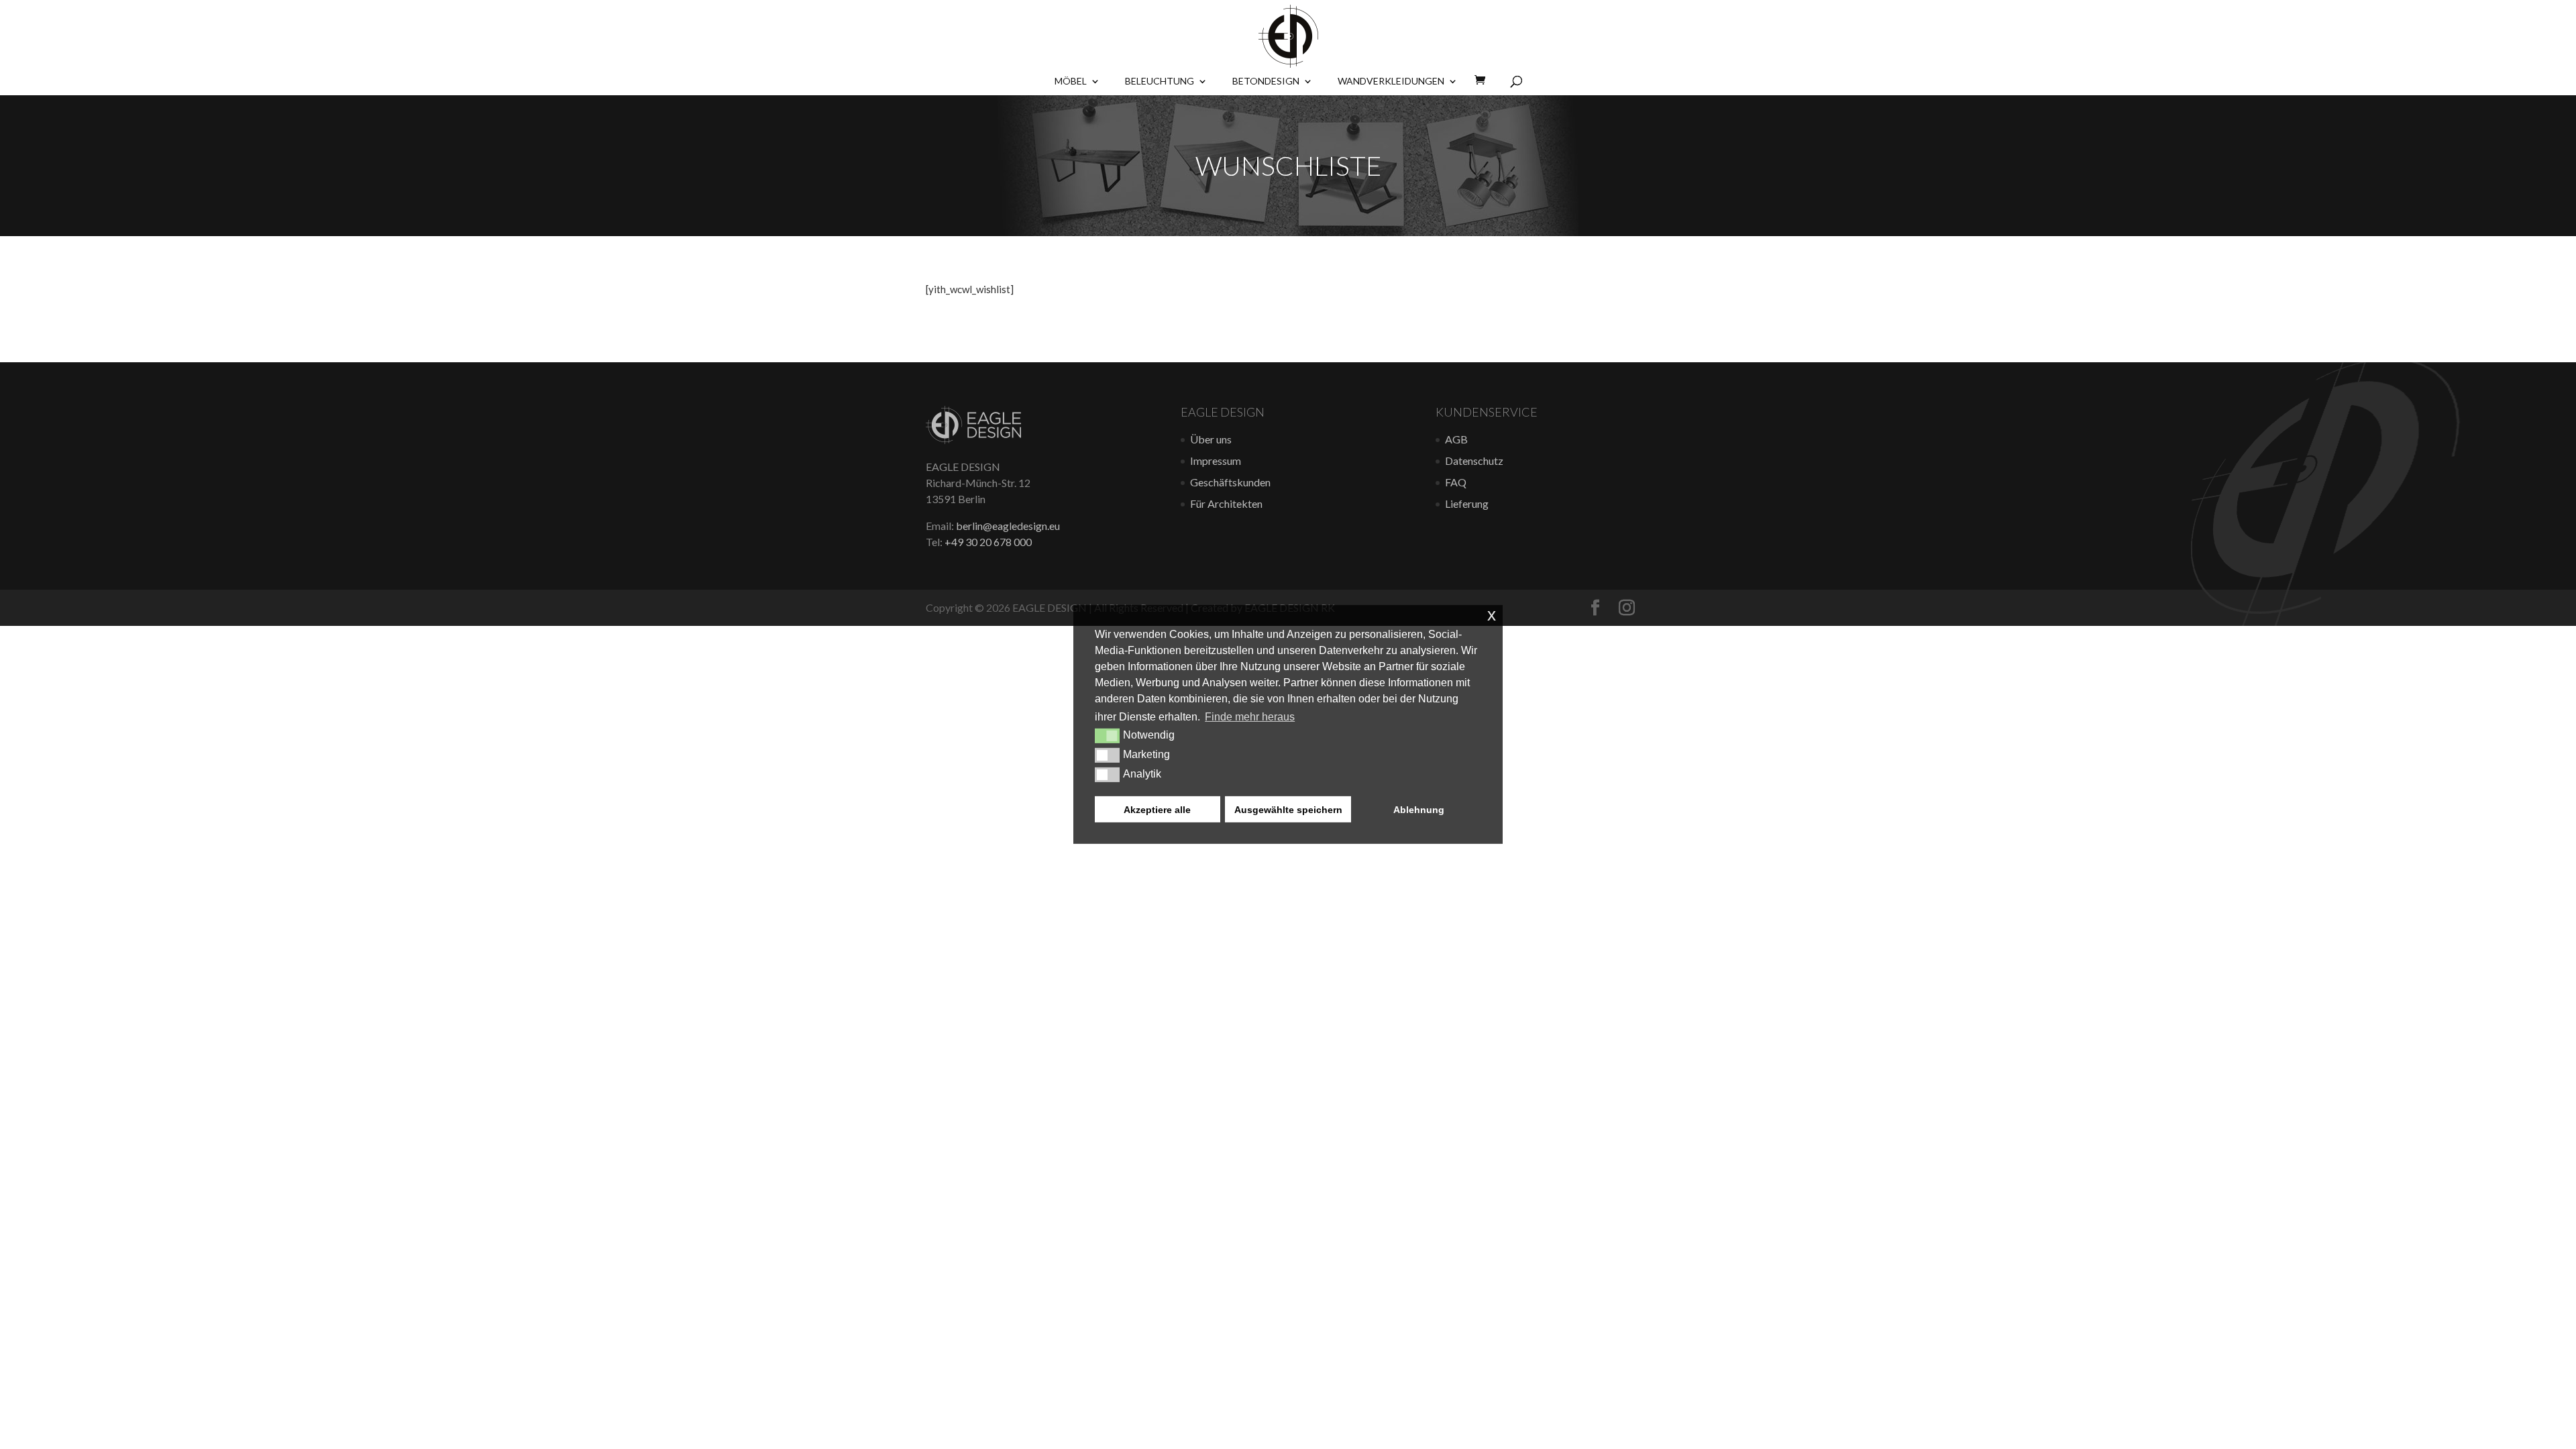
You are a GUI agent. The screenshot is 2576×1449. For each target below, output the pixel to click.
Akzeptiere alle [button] (1157, 809)
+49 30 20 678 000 (988, 542)
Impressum (1216, 461)
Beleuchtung (1160, 82)
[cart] (1484, 80)
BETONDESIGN (1266, 82)
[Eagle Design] (973, 440)
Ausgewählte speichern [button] (1288, 809)
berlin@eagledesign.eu (1008, 526)
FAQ (1456, 482)
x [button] (1492, 615)
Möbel (1071, 82)
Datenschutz (1474, 461)
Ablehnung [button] (1419, 809)
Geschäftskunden (1230, 482)
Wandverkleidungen (1391, 82)
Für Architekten (1226, 503)
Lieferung (1467, 503)
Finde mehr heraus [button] (1250, 717)
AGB (1456, 439)
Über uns (1211, 439)
